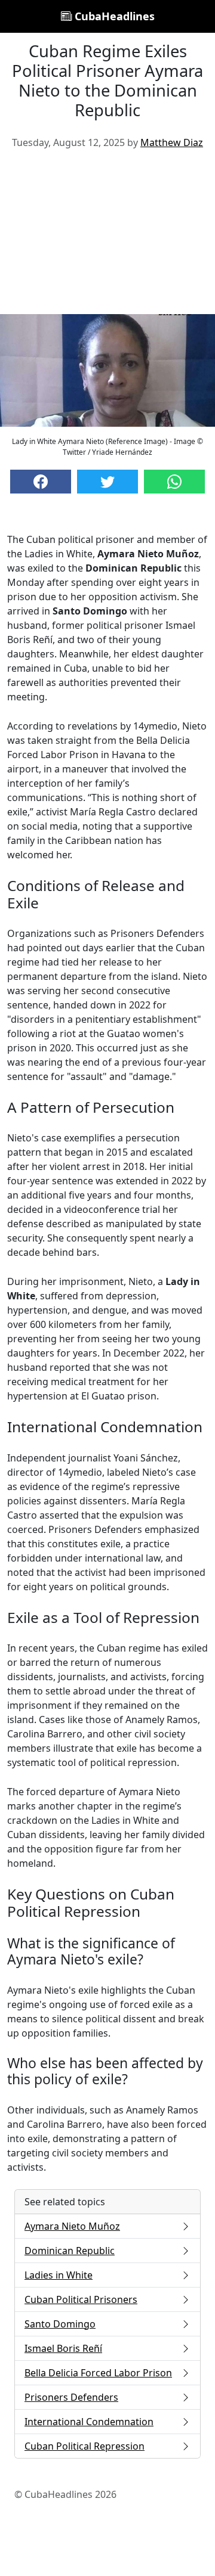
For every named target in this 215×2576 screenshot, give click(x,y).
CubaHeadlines (113, 16)
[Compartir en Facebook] (41, 482)
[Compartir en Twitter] (107, 482)
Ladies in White (59, 2275)
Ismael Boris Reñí (63, 2348)
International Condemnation (89, 2422)
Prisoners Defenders (71, 2397)
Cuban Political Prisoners (81, 2299)
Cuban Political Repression (85, 2446)
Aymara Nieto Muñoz (72, 2226)
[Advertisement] (107, 236)
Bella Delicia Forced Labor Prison (98, 2373)
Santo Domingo (60, 2324)
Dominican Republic (70, 2251)
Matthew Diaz (172, 142)
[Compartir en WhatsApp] (174, 482)
